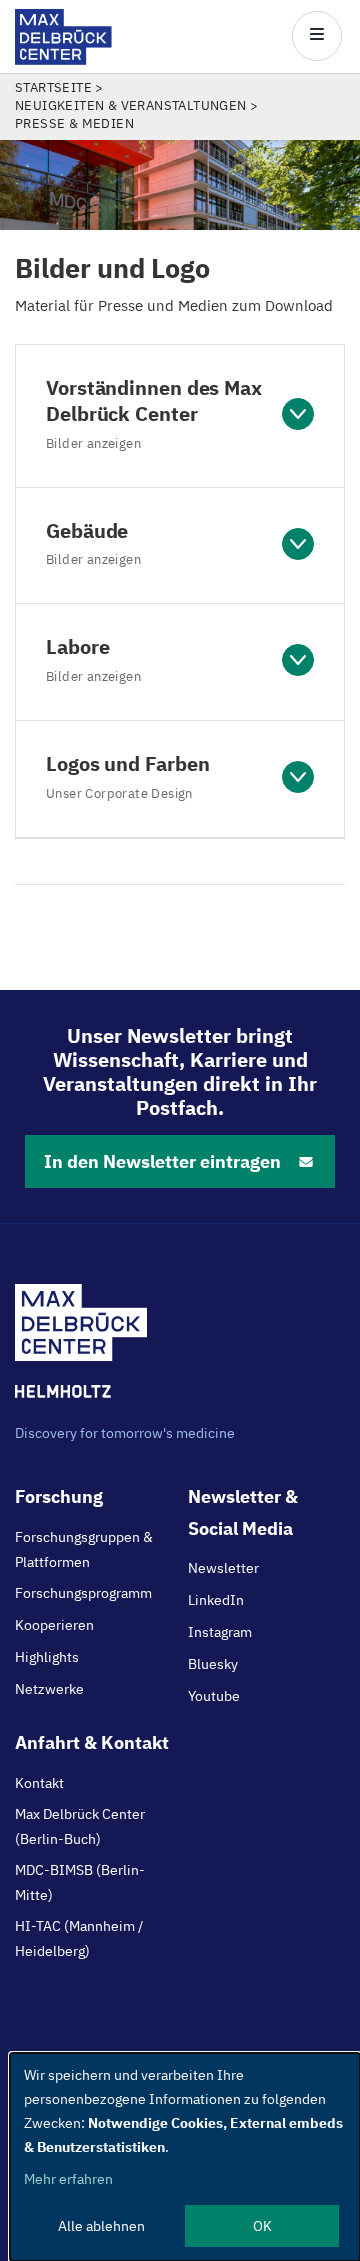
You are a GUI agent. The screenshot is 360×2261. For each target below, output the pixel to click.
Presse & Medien (74, 123)
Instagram (220, 1632)
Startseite (53, 87)
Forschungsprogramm (83, 1593)
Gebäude (93, 543)
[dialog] (185, 2157)
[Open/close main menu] (317, 36)
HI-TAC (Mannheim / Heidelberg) (79, 1938)
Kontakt (39, 1783)
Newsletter (223, 1568)
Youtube (214, 1696)
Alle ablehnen (101, 2226)
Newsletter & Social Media (243, 1512)
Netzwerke (49, 1689)
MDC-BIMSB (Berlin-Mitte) (80, 1882)
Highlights (47, 1657)
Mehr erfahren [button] (68, 2179)
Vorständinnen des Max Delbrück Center (154, 413)
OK (262, 2226)
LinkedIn (216, 1600)
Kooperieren (54, 1625)
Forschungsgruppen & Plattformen (84, 1549)
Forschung (59, 1496)
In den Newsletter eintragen (162, 1161)
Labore (93, 659)
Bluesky (213, 1664)
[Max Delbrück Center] (63, 59)
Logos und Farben (127, 776)
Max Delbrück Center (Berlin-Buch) (80, 1826)
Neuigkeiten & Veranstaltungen (131, 105)
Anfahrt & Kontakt (92, 1742)
